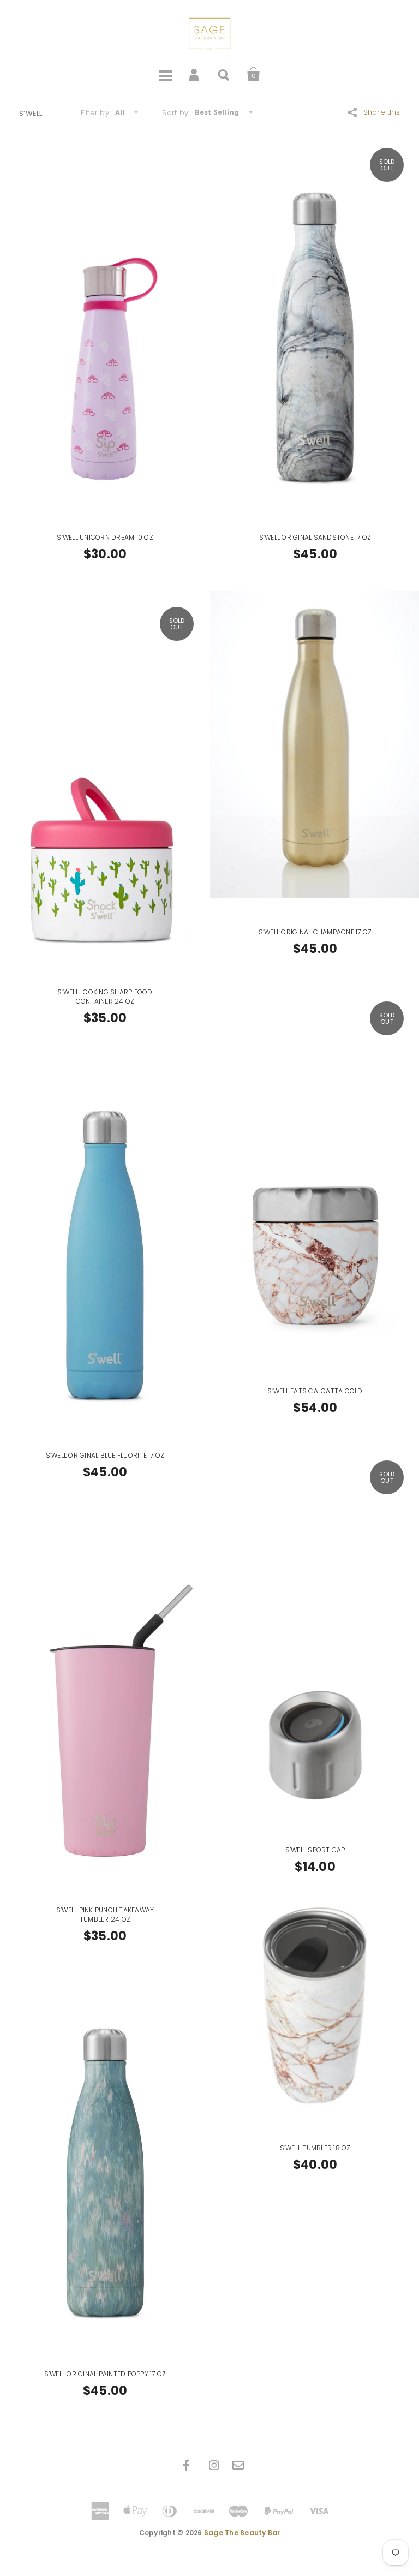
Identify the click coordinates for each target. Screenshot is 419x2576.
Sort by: (176, 113)
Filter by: (96, 113)
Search (224, 74)
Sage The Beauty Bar (242, 2533)
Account (195, 74)
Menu (165, 74)
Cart (254, 74)
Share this (382, 112)
